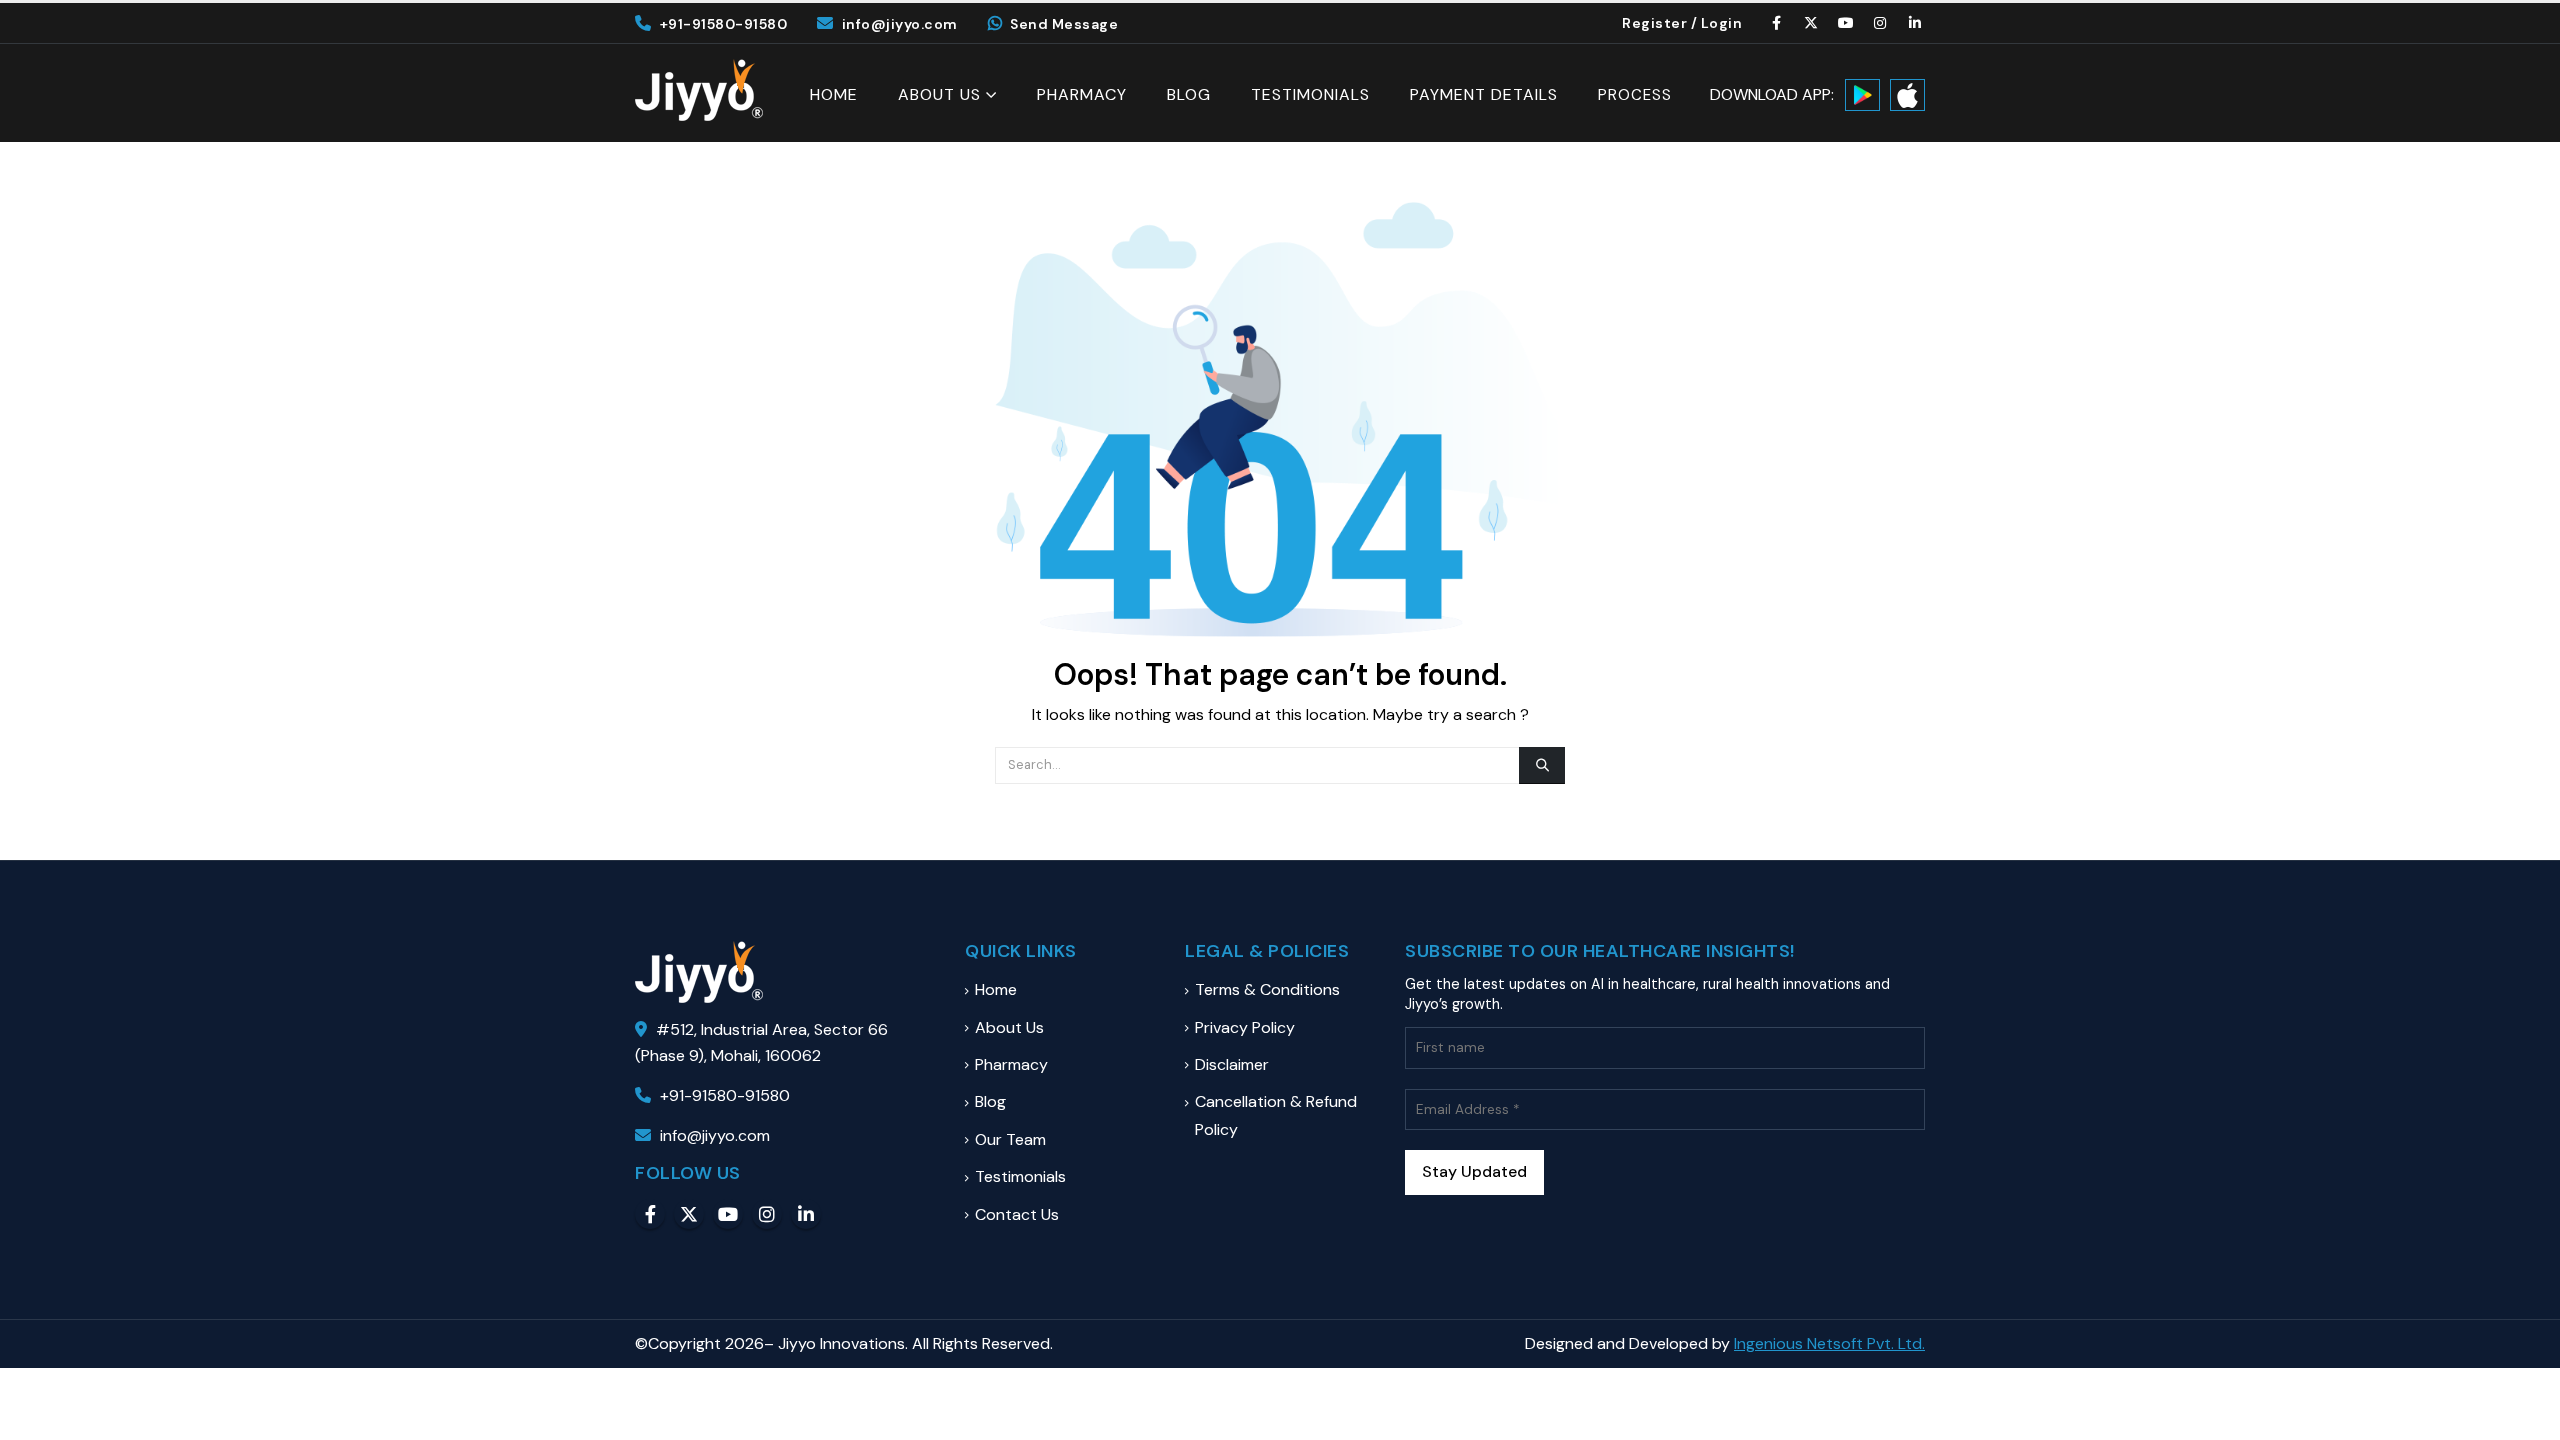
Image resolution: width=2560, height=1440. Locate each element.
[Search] (1542, 765)
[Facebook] (1777, 23)
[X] (1812, 23)
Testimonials (1310, 95)
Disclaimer (1232, 1064)
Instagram (767, 1214)
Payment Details (1484, 95)
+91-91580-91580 (723, 24)
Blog (1189, 95)
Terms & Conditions (1267, 989)
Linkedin (806, 1214)
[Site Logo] (699, 90)
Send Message (1064, 24)
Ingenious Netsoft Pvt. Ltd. (1829, 1343)
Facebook (650, 1214)
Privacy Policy (1245, 1027)
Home (834, 95)
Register (1654, 23)
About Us (939, 94)
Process (1635, 95)
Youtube (728, 1214)
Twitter (689, 1214)
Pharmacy (1082, 95)
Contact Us (1017, 1214)
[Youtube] (1846, 23)
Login (1722, 23)
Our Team (1010, 1139)
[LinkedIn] (1915, 23)
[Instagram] (1881, 23)
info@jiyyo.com (900, 24)
